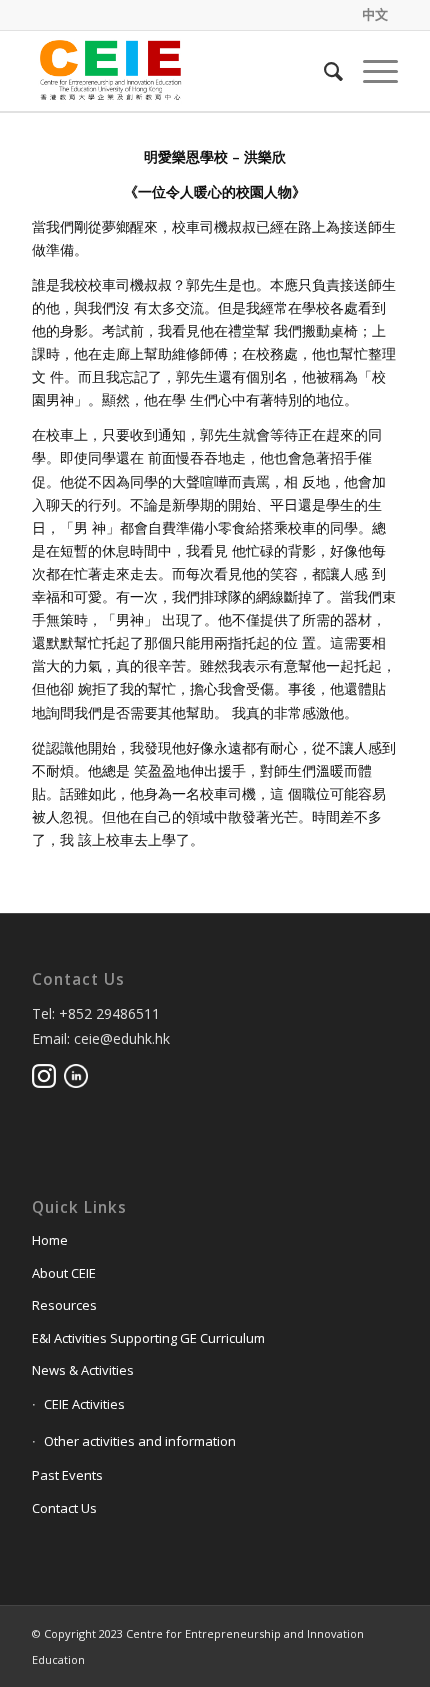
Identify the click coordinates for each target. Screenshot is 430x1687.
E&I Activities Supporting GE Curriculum (148, 1338)
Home (50, 1240)
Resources (64, 1305)
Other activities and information (140, 1441)
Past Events (67, 1475)
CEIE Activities (84, 1404)
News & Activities (83, 1370)
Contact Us (64, 1508)
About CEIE (64, 1273)
